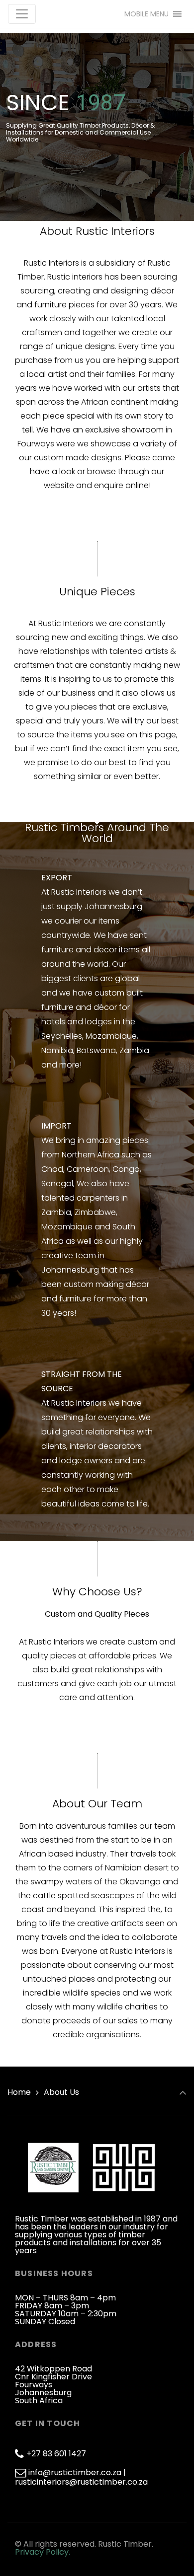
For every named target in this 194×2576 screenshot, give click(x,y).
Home (19, 2092)
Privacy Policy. (43, 2552)
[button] (146, 14)
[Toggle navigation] (22, 14)
